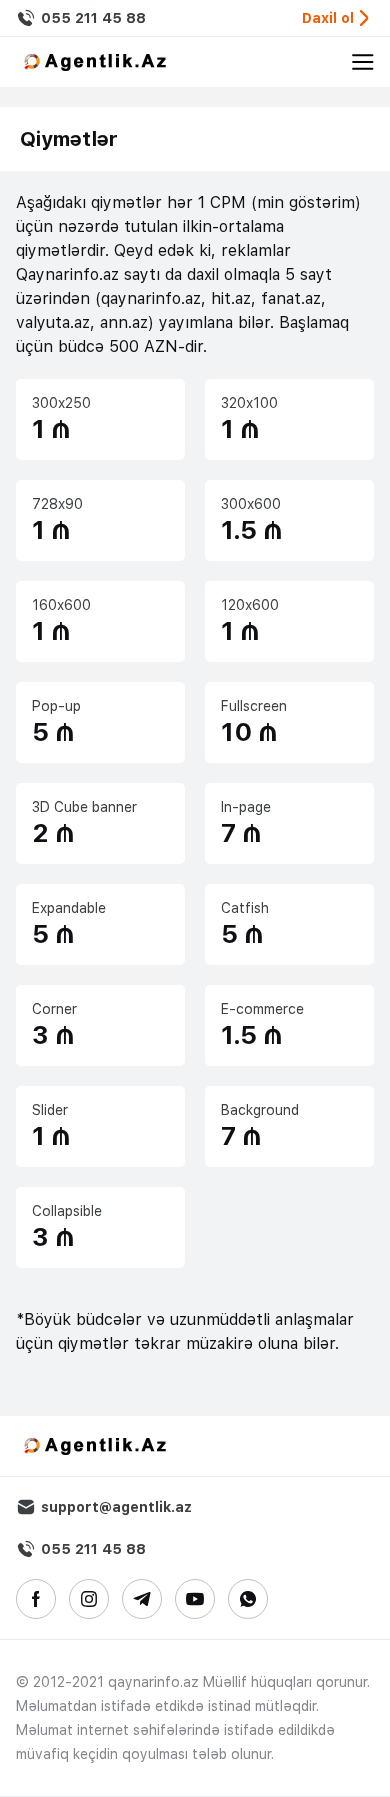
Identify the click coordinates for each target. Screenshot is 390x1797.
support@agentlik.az (116, 1507)
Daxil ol (328, 18)
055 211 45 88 (93, 18)
